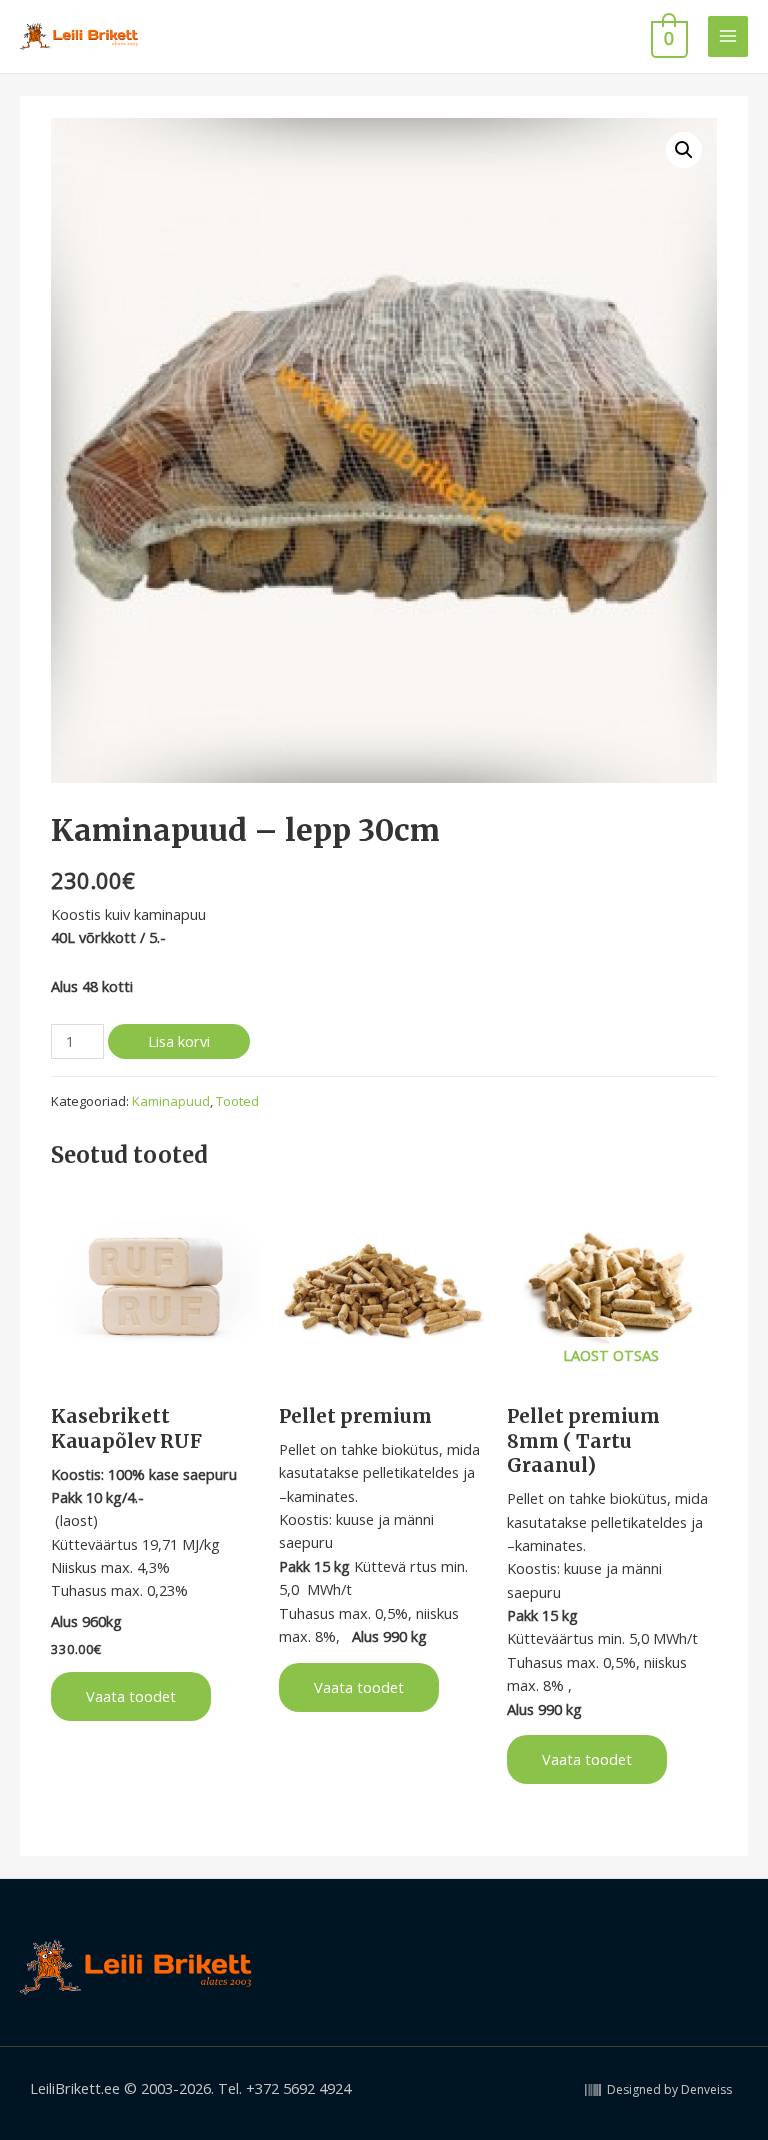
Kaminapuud (171, 1101)
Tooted (237, 1101)
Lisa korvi (179, 1041)
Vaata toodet (131, 1696)
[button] (684, 150)
